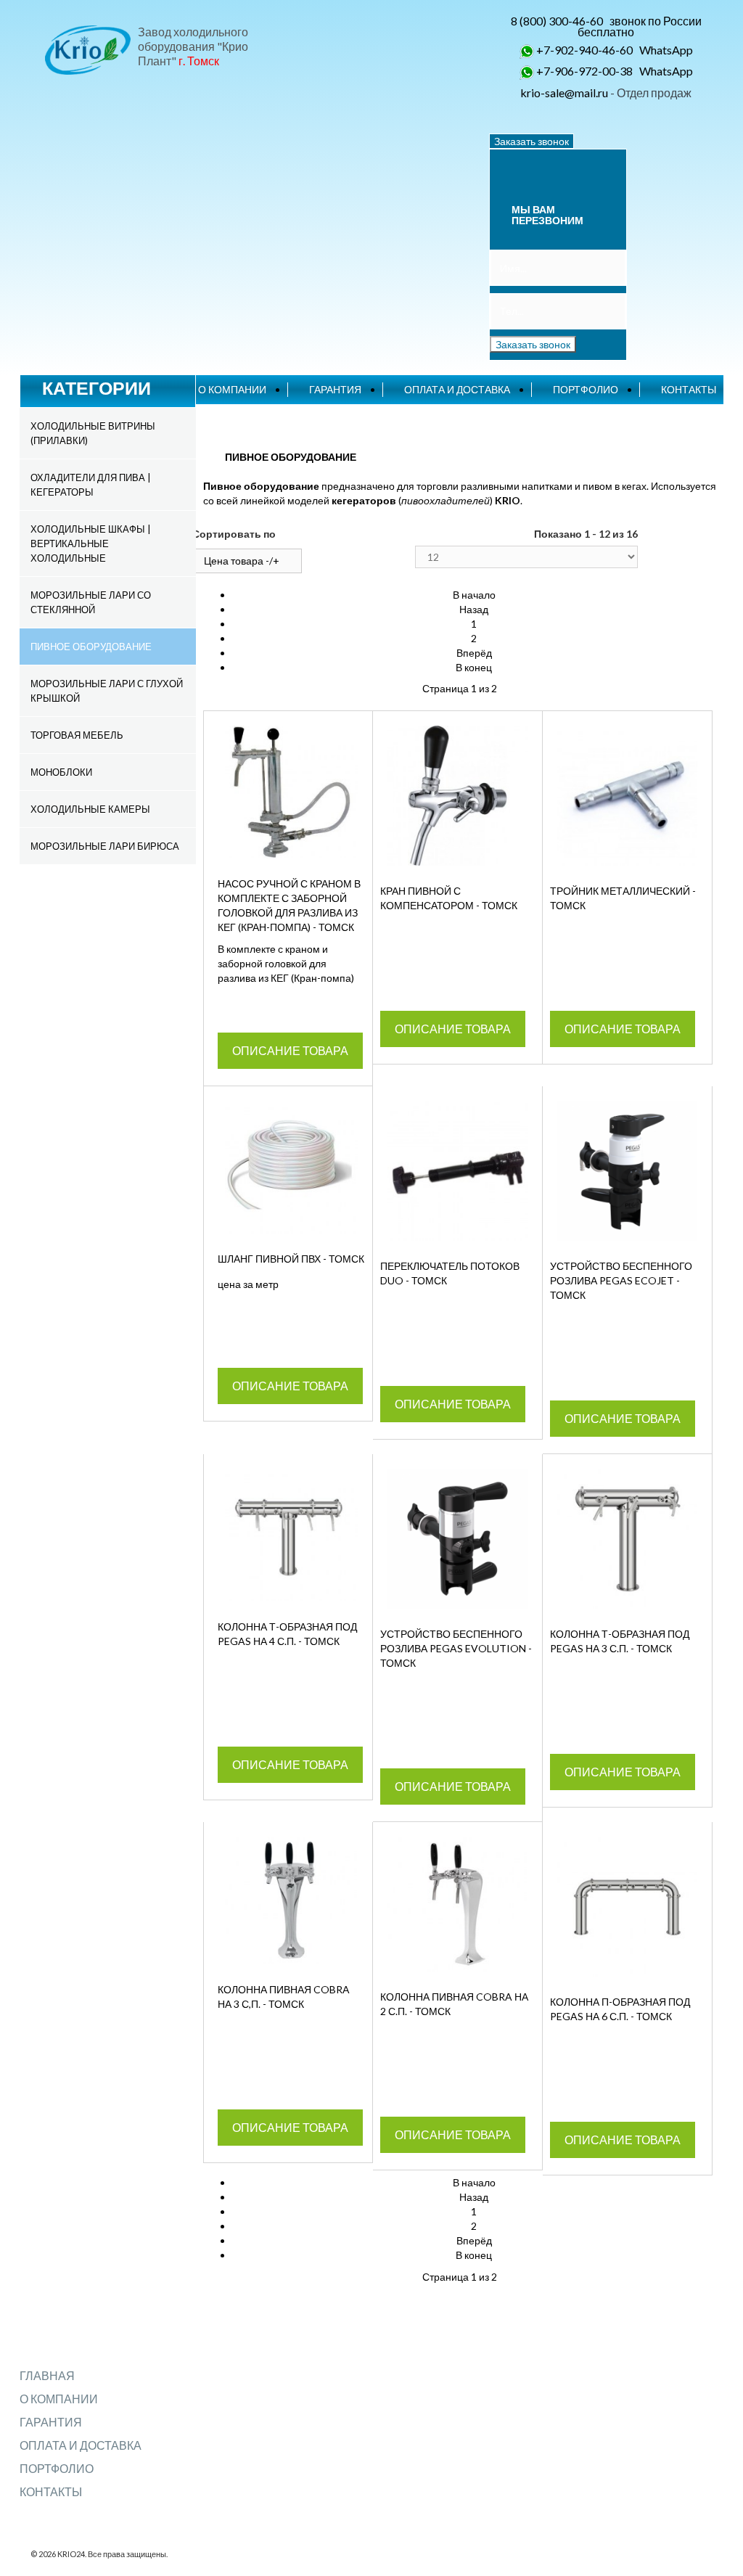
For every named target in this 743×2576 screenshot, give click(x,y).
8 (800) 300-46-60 (557, 21)
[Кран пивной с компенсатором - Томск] (457, 796)
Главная (47, 2375)
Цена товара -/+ (242, 561)
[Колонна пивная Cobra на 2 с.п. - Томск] (457, 1904)
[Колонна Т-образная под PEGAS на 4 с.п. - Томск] (291, 1535)
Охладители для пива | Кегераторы (91, 485)
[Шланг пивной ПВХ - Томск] (291, 1167)
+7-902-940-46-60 (584, 50)
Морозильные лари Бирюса (105, 846)
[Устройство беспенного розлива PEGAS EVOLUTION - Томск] (457, 1539)
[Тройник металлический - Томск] (627, 796)
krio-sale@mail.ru (564, 93)
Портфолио (586, 389)
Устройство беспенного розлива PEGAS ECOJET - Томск (621, 1280)
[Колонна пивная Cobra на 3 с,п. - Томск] (291, 1900)
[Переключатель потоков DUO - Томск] (457, 1171)
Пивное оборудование (91, 647)
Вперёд (474, 653)
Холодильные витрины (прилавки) (93, 433)
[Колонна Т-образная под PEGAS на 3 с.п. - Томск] (627, 1539)
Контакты (689, 389)
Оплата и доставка (457, 389)
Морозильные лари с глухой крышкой (107, 691)
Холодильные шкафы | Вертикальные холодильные (91, 543)
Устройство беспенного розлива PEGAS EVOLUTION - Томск (456, 1648)
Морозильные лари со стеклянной (91, 602)
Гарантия (335, 389)
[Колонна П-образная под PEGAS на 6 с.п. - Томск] (627, 1907)
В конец (474, 667)
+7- (545, 71)
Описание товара (290, 1050)
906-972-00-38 (594, 71)
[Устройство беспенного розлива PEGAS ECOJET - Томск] (627, 1171)
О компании (232, 389)
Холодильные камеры (90, 809)
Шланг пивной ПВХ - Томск (291, 1259)
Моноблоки (61, 772)
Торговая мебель (77, 735)
